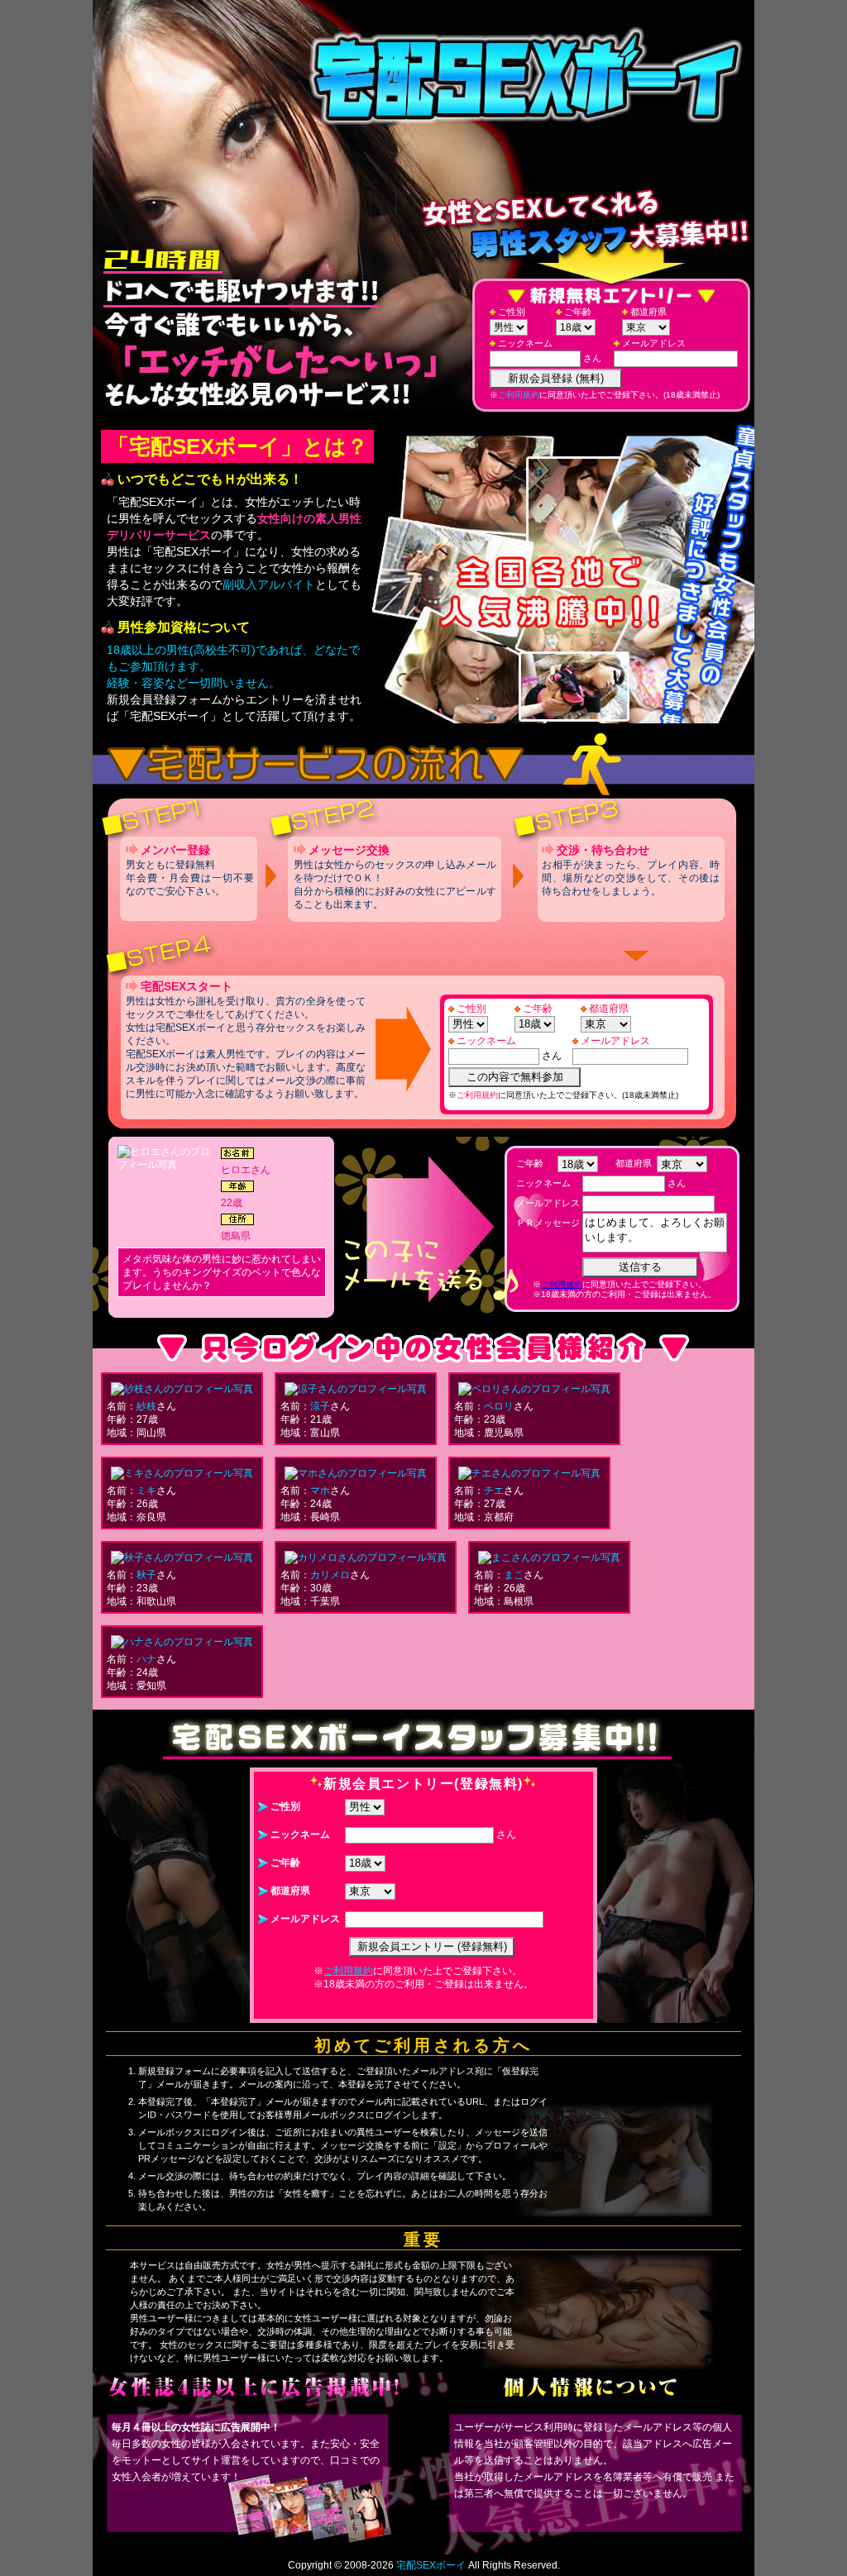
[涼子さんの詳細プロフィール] (356, 1389)
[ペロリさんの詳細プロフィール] (534, 1389)
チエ (494, 1491)
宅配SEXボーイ (431, 2565)
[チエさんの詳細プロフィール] (529, 1473)
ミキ (146, 1491)
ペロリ (499, 1406)
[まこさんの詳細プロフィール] (549, 1558)
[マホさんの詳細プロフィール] (356, 1473)
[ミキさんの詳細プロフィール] (182, 1473)
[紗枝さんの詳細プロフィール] (182, 1389)
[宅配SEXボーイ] (556, 83)
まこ (514, 1575)
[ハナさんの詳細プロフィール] (182, 1642)
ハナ (146, 1659)
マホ (320, 1491)
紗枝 (146, 1406)
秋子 (146, 1575)
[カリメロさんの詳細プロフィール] (366, 1558)
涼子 (320, 1406)
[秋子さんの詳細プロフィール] (182, 1558)
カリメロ (330, 1575)
